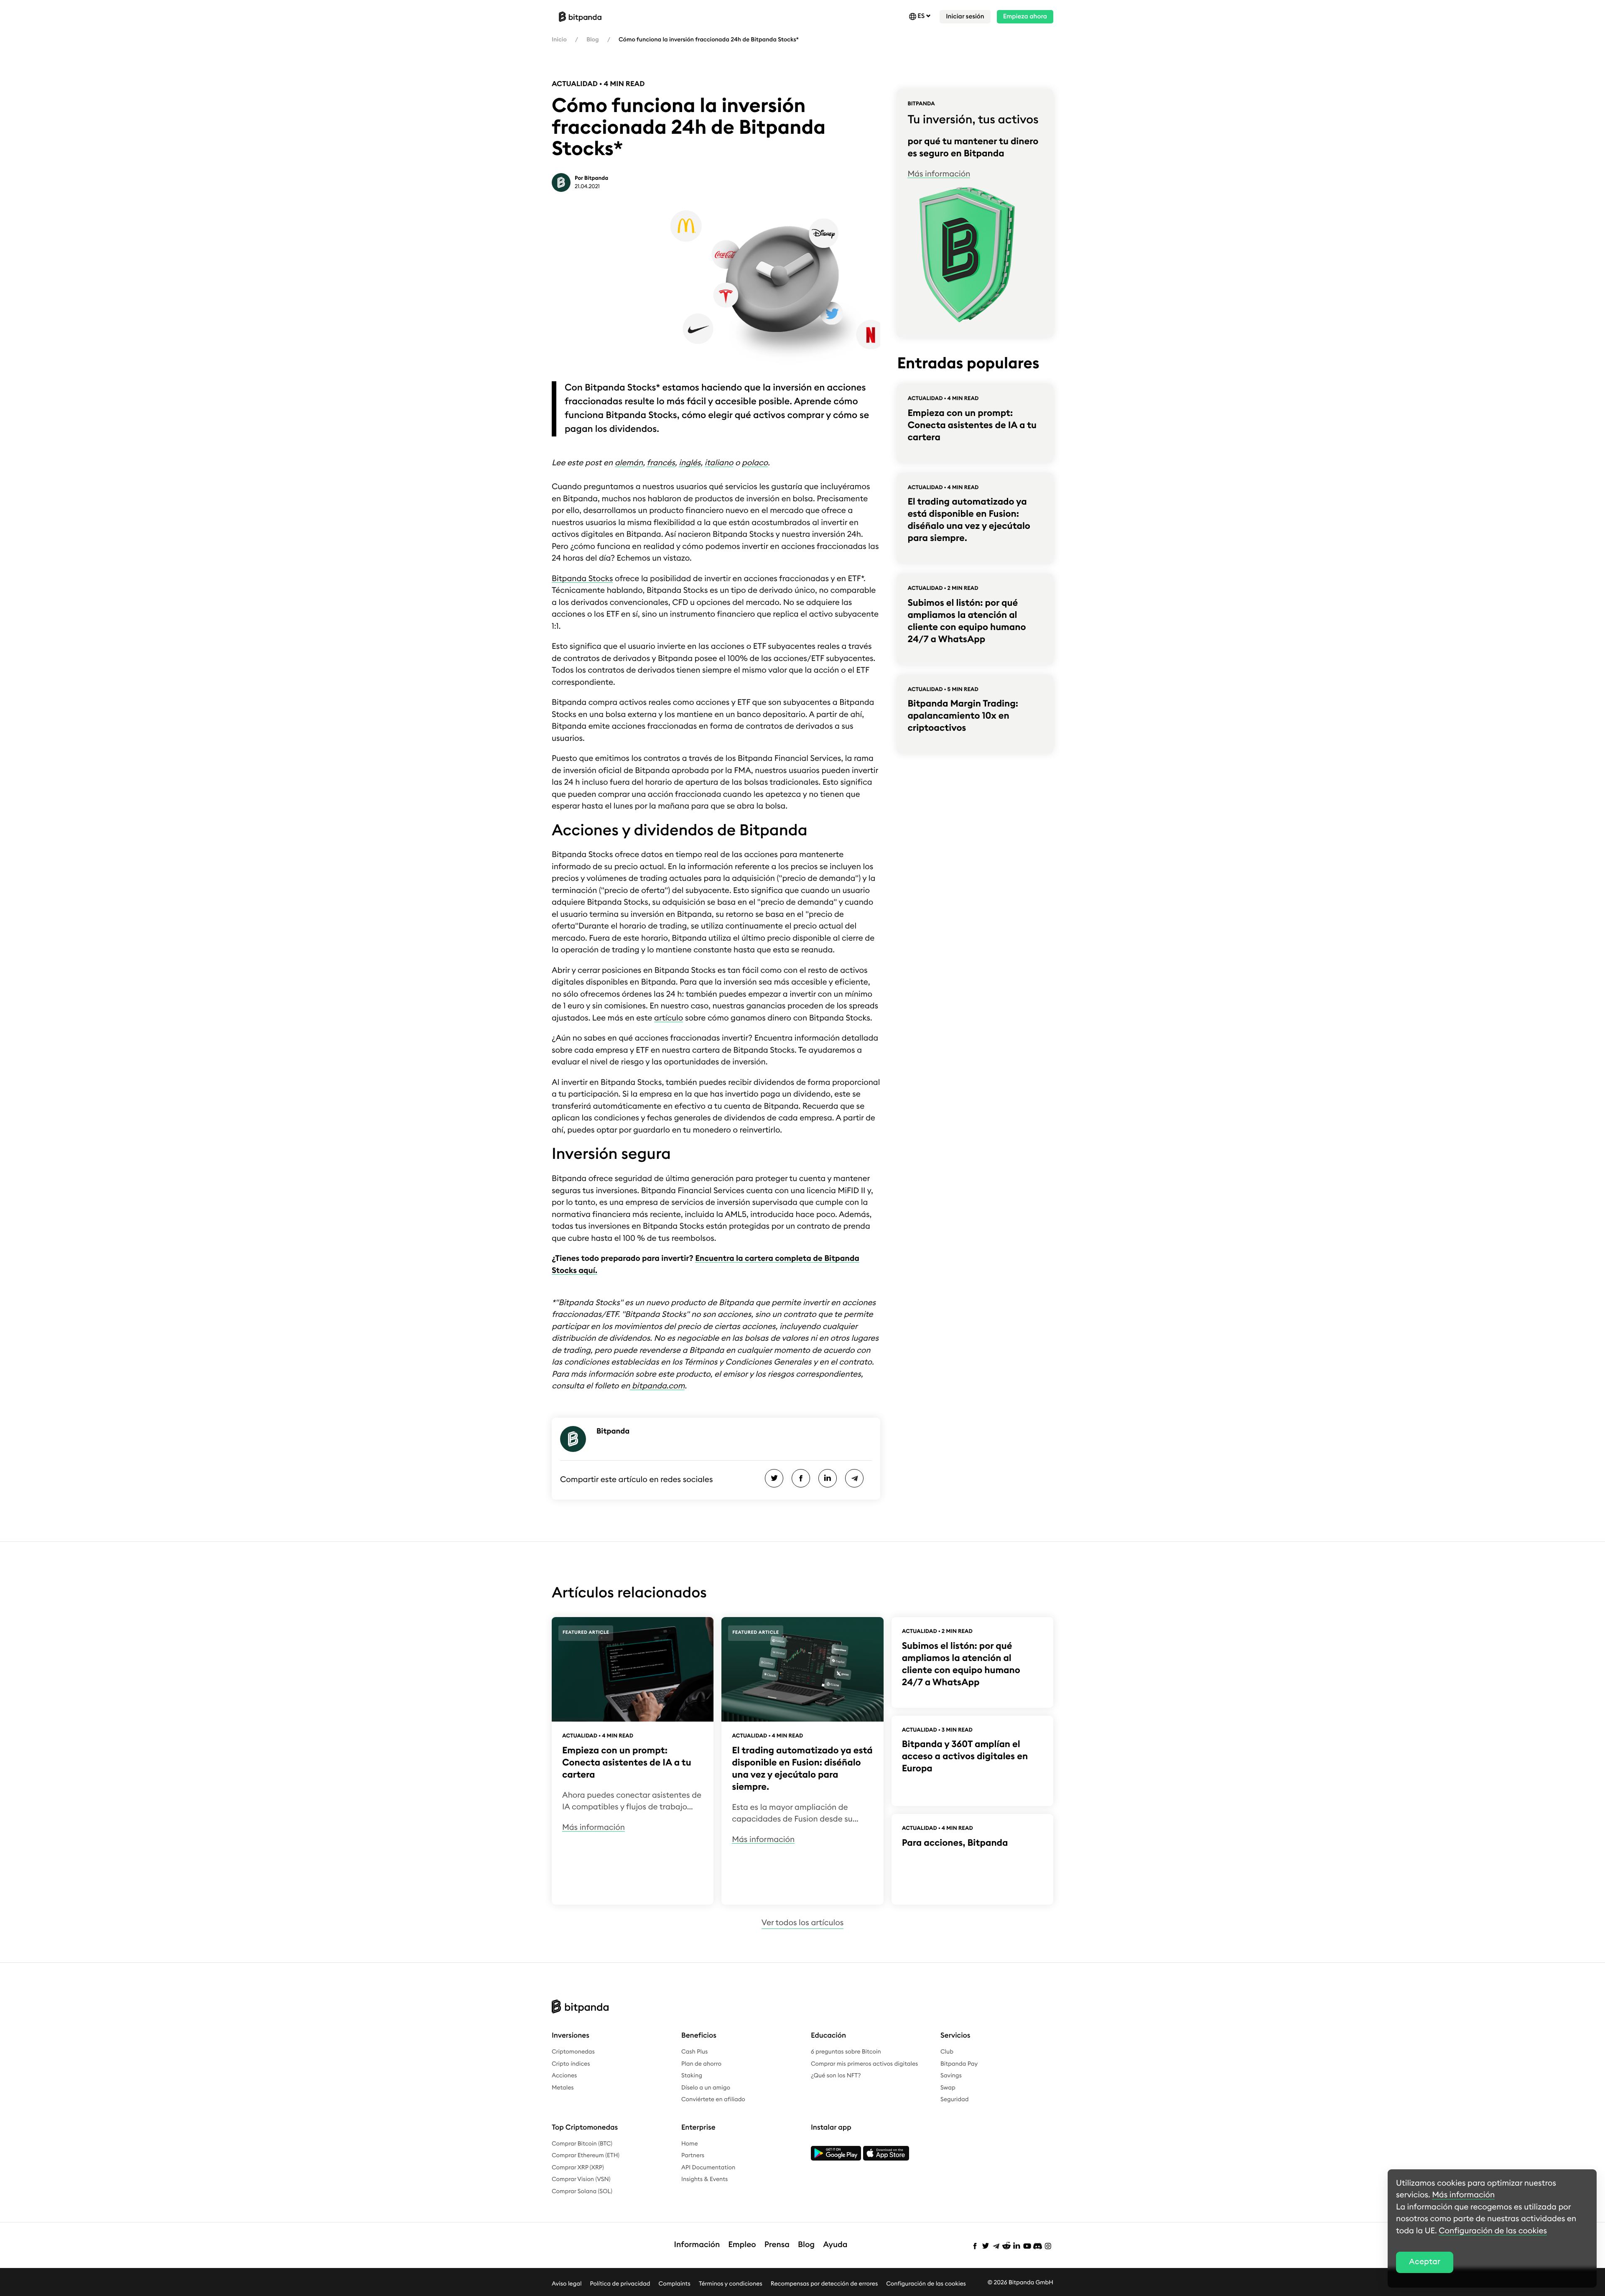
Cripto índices (571, 2064)
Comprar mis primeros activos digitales (864, 2064)
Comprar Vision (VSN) (581, 2179)
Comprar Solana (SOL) (582, 2191)
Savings (951, 2076)
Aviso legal (567, 2283)
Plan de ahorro (701, 2064)
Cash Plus (694, 2052)
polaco (755, 463)
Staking (692, 2076)
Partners (693, 2156)
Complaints (675, 2283)
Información (697, 2245)
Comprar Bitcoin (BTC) (582, 2144)
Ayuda (835, 2245)
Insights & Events (704, 2179)
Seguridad (954, 2100)
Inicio (559, 40)
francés (661, 463)
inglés (690, 463)
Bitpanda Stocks (582, 579)
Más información (939, 174)
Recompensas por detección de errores (824, 2283)
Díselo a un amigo (706, 2088)
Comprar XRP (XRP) (578, 2168)
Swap (948, 2088)
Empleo (742, 2245)
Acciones (564, 2076)
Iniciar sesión (965, 17)
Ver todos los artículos (802, 1923)
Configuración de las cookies (926, 2283)
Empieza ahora (1025, 17)
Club (947, 2052)
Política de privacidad (620, 2283)
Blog (592, 40)
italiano (719, 463)
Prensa (777, 2245)
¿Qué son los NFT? (836, 2076)
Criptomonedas (573, 2052)
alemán (629, 463)
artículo (669, 1018)
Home (690, 2144)
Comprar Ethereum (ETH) (586, 2156)
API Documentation (708, 2168)
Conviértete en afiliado (713, 2100)
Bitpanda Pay (959, 2064)
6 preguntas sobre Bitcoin (846, 2052)
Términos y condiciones (731, 2283)
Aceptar (1425, 2262)
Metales (563, 2088)
